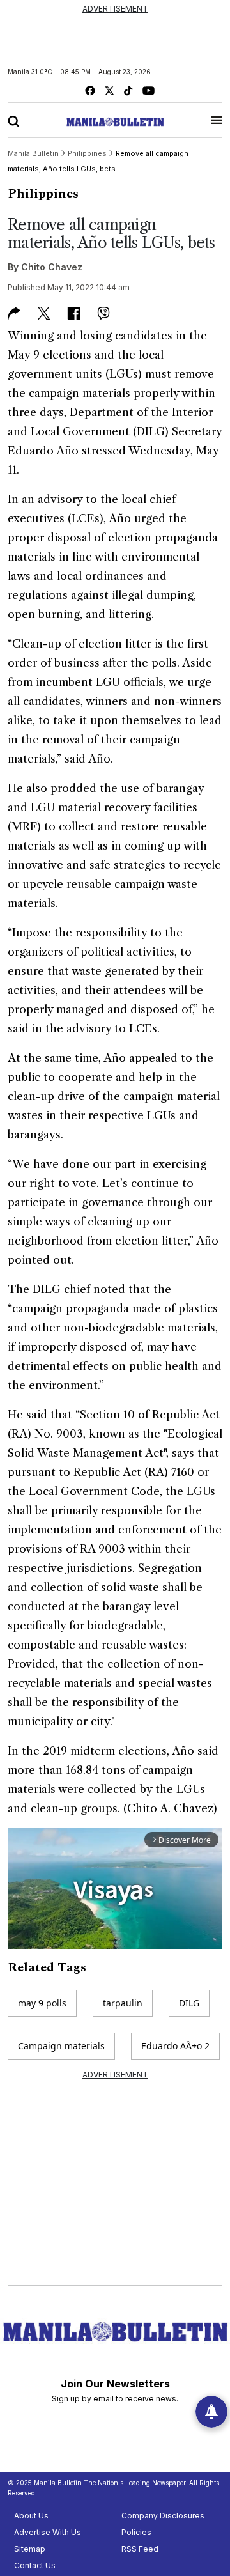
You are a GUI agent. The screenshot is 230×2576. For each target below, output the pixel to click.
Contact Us (35, 2565)
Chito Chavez (52, 267)
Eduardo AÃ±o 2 (175, 2046)
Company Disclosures (163, 2516)
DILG (189, 2003)
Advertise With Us (48, 2532)
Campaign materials (61, 2046)
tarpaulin (123, 2003)
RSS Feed (140, 2549)
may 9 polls (42, 2003)
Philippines (43, 194)
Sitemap (30, 2549)
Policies (136, 2532)
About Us (31, 2516)
